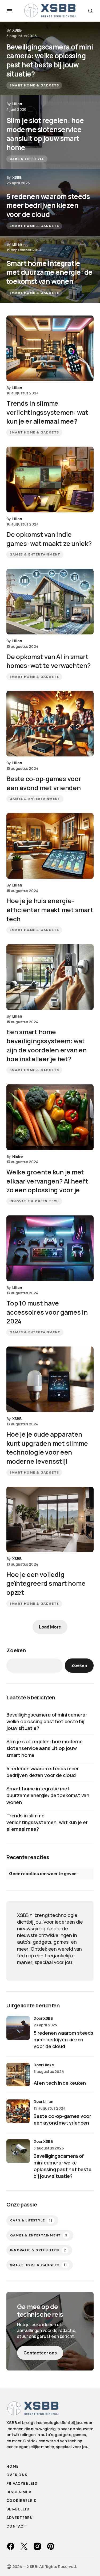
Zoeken (16, 1650)
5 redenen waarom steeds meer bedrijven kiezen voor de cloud (43, 1772)
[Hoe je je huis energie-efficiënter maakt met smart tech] (50, 846)
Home (13, 2466)
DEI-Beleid (18, 2509)
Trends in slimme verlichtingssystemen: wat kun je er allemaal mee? (47, 1822)
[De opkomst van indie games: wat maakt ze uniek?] (50, 479)
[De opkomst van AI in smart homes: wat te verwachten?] (50, 602)
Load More (50, 1627)
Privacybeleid (22, 2484)
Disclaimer (19, 2492)
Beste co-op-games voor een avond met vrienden (62, 2119)
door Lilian (43, 2101)
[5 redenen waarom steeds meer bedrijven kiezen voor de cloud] (50, 202)
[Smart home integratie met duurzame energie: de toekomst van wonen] (50, 269)
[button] (10, 11)
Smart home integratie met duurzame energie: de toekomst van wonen (48, 1795)
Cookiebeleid (22, 2501)
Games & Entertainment (35, 554)
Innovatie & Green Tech (34, 1201)
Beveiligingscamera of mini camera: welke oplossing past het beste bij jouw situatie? (47, 1721)
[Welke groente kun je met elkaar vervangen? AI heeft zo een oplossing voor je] (50, 1117)
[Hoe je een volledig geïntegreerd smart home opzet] (50, 1519)
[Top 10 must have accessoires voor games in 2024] (50, 1248)
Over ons (17, 2475)
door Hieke (44, 2065)
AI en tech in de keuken (60, 2083)
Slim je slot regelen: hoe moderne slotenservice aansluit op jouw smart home (45, 1748)
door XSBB (43, 2018)
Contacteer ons (40, 2353)
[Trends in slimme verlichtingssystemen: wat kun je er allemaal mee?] (50, 348)
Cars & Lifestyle (27, 159)
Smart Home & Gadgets (34, 85)
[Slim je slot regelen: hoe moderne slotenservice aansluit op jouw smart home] (50, 132)
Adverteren (20, 2518)
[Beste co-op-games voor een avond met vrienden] (50, 724)
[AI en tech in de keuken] (18, 2075)
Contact (16, 2526)
